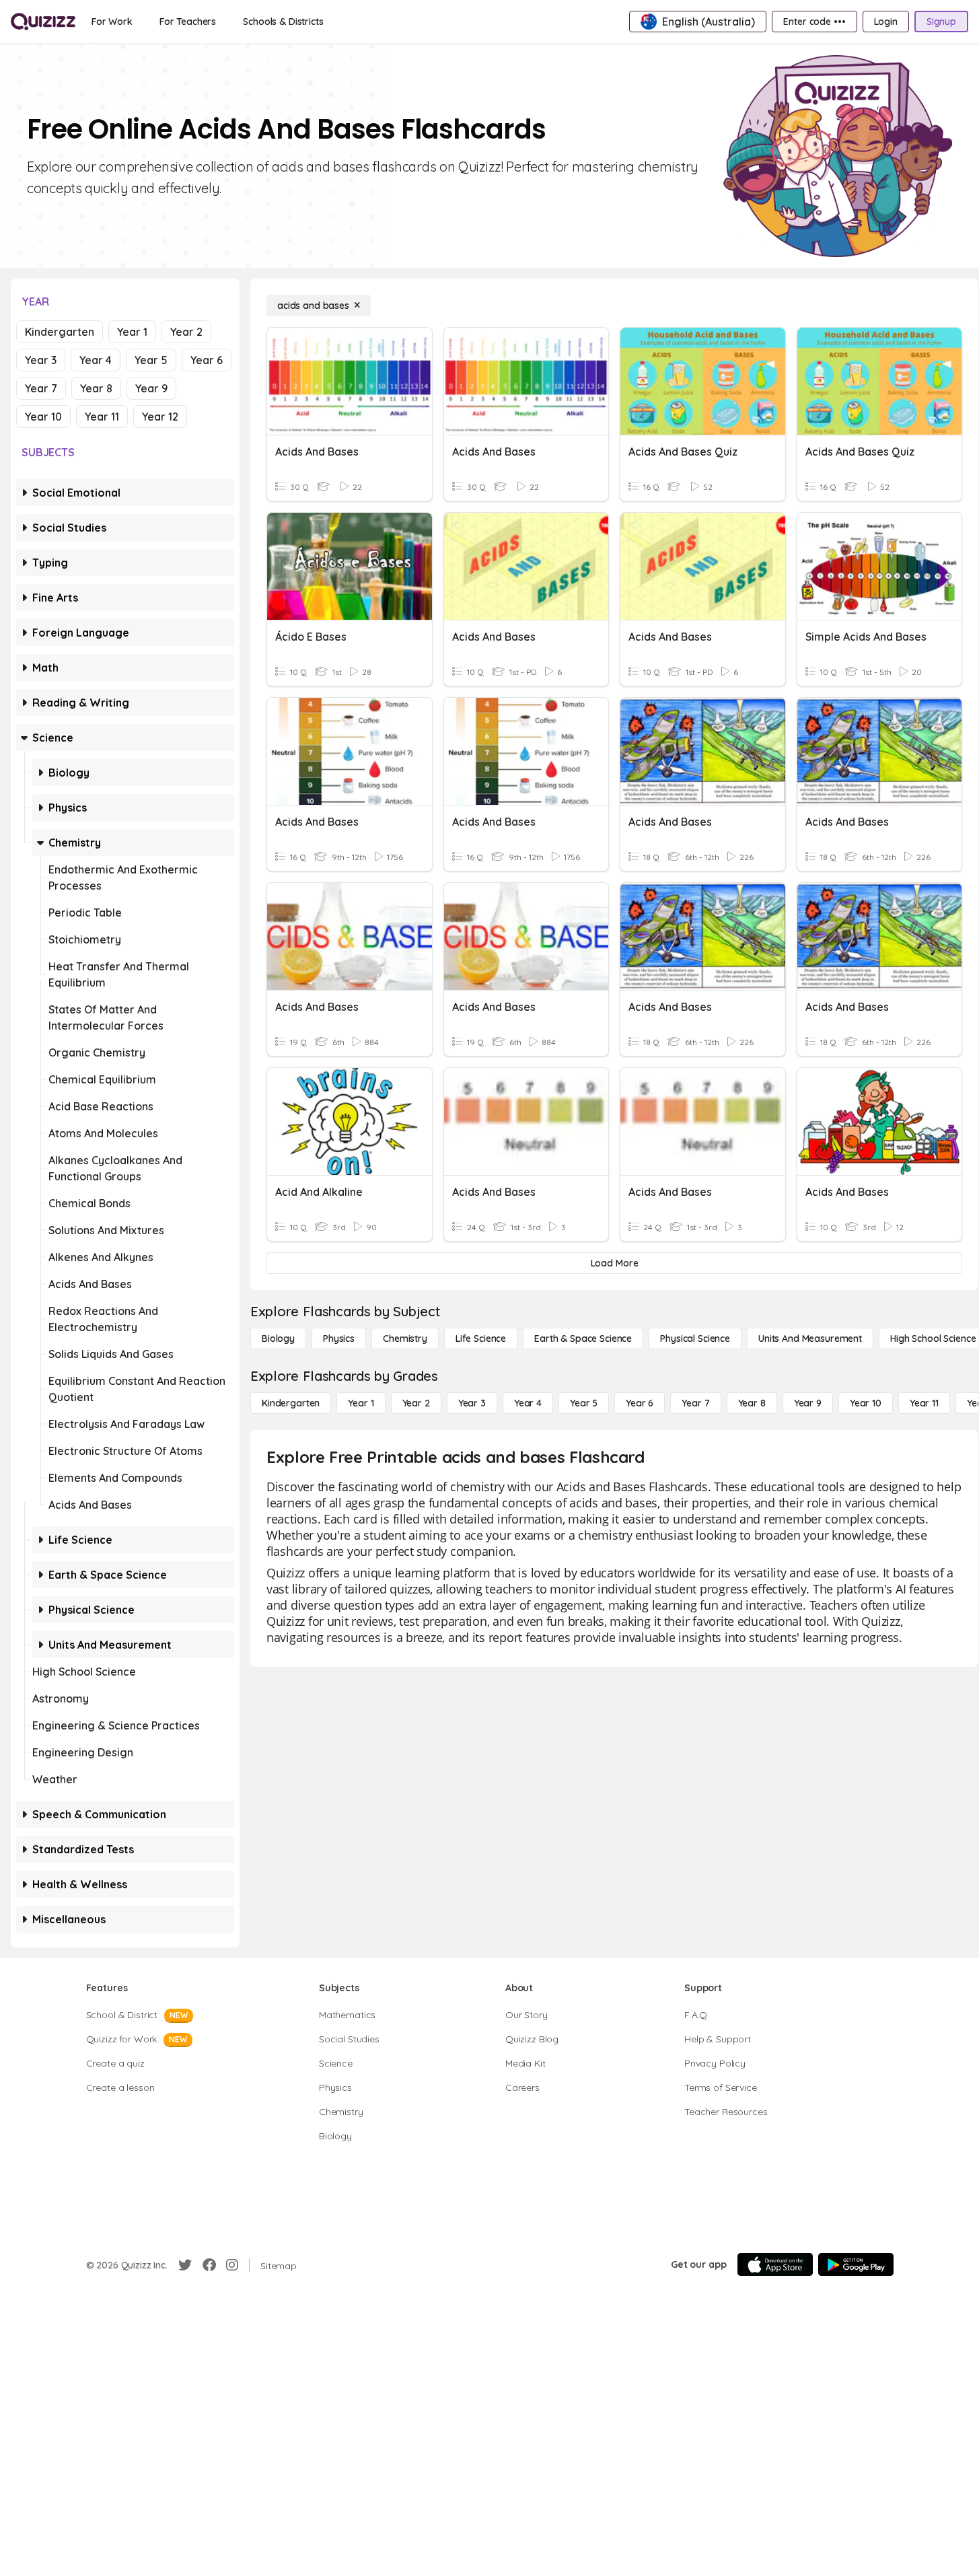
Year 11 (102, 417)
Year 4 (96, 360)
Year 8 (96, 388)
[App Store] (775, 2264)
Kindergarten (60, 332)
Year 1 (132, 332)
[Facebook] (209, 2265)
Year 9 (151, 388)
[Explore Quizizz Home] (43, 22)
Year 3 (41, 360)
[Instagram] (232, 2265)
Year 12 (160, 417)
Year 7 (41, 388)
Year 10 (43, 417)
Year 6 (207, 360)
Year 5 (151, 360)
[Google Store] (856, 2264)
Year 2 (186, 332)
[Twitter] (185, 2265)
